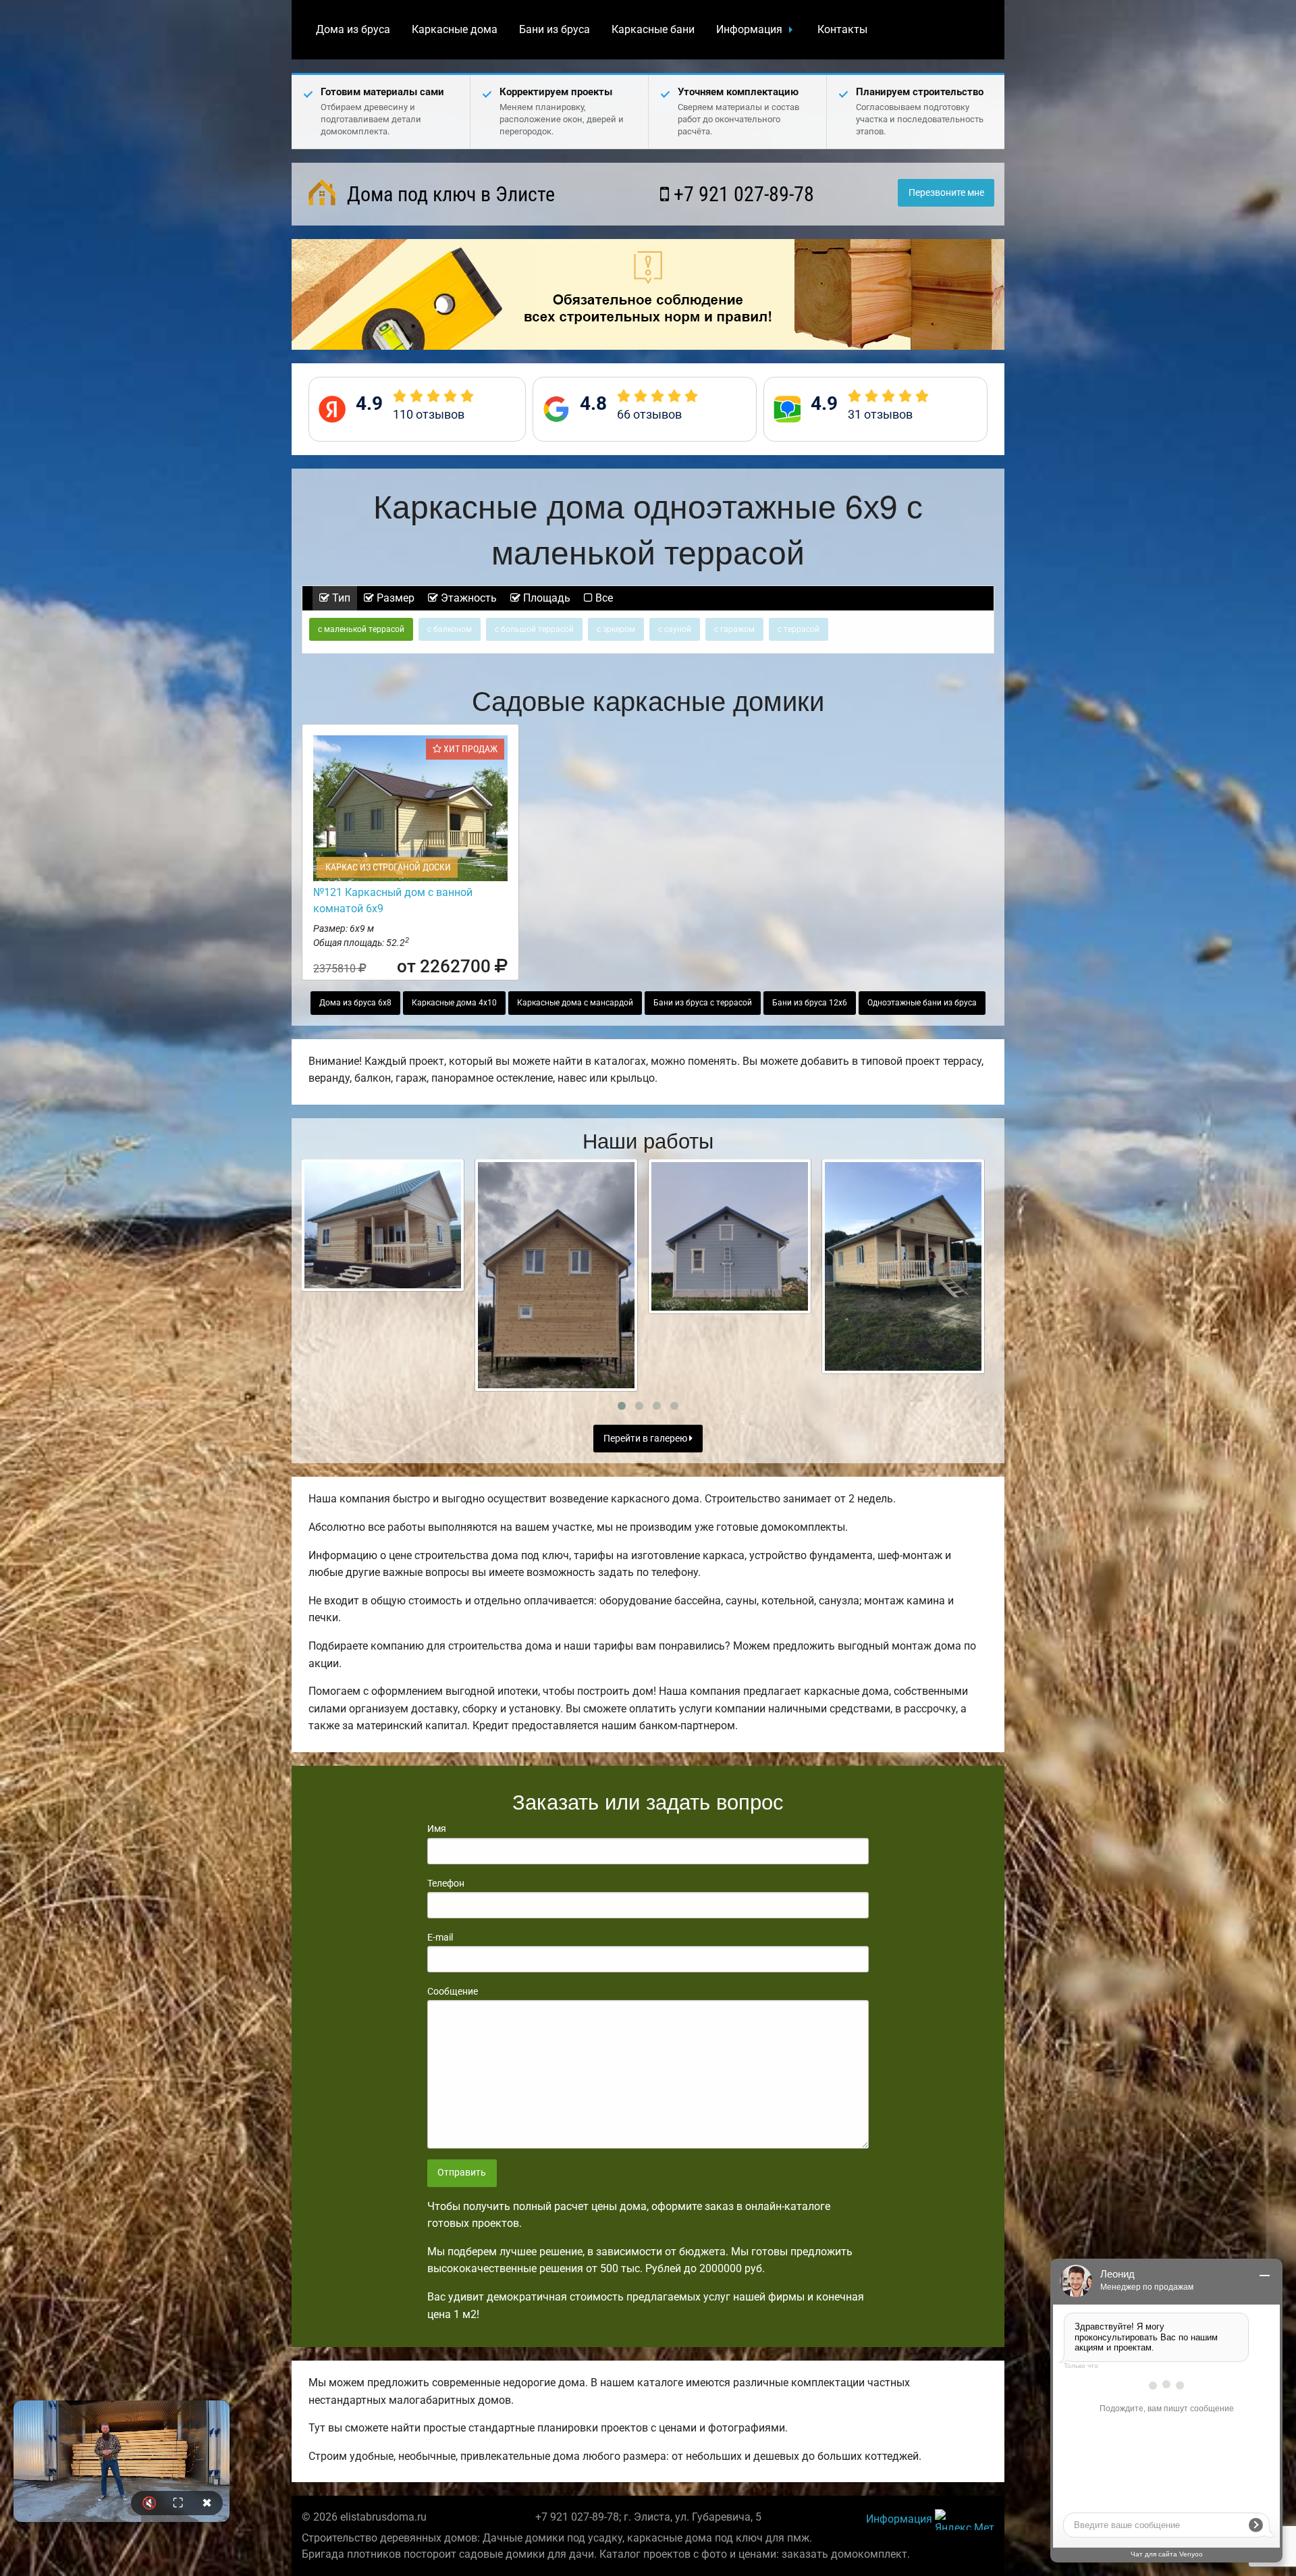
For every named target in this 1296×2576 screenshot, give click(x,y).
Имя (437, 1829)
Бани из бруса (555, 29)
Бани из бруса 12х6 (810, 1003)
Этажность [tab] (467, 598)
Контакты (842, 29)
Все (603, 598)
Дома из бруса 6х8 (355, 1003)
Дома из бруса (353, 29)
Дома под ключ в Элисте (449, 194)
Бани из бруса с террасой (703, 1003)
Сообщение (453, 1991)
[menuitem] (353, 30)
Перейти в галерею (646, 1439)
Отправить (462, 2173)
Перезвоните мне (946, 193)
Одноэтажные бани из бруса (922, 1003)
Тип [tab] (340, 598)
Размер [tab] (394, 598)
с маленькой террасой (361, 629)
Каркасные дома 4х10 (454, 1003)
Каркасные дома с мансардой (575, 1003)
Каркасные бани (653, 29)
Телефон (446, 1883)
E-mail (440, 1937)
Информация (749, 29)
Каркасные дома (455, 29)
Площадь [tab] (545, 598)
